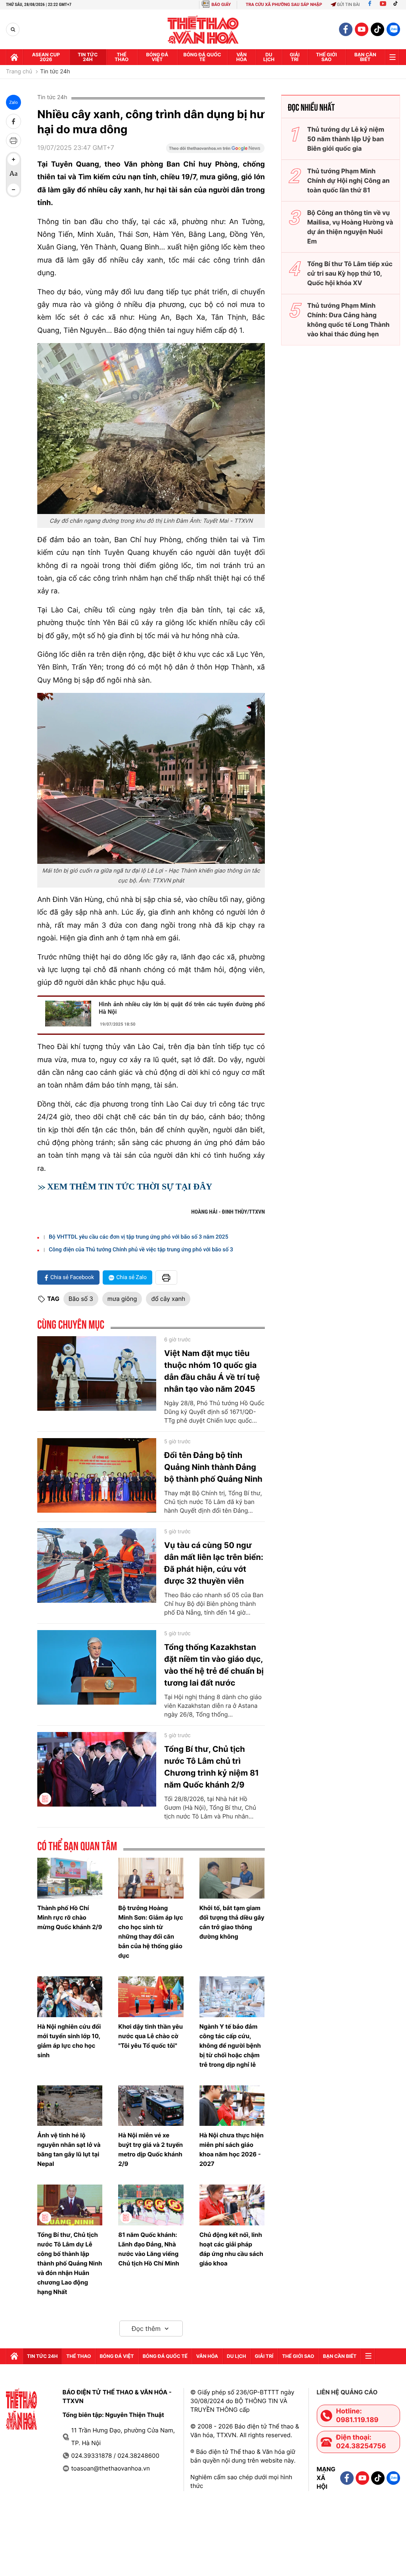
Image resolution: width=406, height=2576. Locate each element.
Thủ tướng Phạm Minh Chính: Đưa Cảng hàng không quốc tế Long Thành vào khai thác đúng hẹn (349, 320)
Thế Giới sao (327, 57)
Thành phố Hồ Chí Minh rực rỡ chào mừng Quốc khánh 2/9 (70, 1917)
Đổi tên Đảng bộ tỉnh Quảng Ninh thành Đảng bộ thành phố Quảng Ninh (213, 1467)
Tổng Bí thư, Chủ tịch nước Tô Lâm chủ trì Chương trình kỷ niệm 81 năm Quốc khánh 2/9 (212, 1767)
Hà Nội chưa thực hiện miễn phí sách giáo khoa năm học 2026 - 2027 (232, 2149)
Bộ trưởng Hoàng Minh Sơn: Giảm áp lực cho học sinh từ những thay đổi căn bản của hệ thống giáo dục (151, 1932)
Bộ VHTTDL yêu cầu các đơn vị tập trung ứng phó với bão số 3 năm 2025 (139, 1237)
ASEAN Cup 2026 (46, 57)
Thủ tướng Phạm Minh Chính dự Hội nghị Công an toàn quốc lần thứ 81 (349, 180)
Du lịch (269, 57)
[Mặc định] (13, 175)
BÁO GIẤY (221, 5)
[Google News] (215, 151)
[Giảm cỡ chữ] (13, 190)
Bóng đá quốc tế (202, 57)
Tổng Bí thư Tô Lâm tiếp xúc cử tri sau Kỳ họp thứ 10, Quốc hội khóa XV (350, 273)
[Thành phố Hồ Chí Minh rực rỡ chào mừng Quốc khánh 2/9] (70, 1878)
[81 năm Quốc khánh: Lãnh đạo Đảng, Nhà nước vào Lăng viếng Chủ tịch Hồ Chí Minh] (151, 2205)
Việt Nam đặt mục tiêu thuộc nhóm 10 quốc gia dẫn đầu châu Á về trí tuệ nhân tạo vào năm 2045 (212, 1371)
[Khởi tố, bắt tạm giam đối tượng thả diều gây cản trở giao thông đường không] (232, 1878)
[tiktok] (377, 29)
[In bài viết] (13, 140)
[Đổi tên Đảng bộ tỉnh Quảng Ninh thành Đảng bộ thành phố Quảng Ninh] (97, 1475)
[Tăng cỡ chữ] (13, 159)
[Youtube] (383, 5)
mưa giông (122, 1299)
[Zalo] (393, 29)
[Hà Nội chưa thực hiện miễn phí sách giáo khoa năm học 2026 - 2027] (232, 2106)
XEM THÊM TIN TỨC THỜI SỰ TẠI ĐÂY (130, 1186)
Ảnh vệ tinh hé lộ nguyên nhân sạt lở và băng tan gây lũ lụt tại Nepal (69, 2149)
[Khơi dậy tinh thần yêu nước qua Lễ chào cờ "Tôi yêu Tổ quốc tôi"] (151, 1997)
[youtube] (362, 29)
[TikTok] (397, 5)
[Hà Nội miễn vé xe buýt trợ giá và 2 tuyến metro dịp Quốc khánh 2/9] (151, 2106)
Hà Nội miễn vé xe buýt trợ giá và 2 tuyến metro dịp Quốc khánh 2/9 (150, 2149)
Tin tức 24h (88, 57)
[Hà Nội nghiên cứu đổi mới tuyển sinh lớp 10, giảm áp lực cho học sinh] (70, 1997)
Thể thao (122, 57)
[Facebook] (370, 5)
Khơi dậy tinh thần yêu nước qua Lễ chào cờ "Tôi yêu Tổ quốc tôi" (150, 2036)
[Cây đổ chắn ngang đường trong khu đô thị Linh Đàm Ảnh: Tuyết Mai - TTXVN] (151, 429)
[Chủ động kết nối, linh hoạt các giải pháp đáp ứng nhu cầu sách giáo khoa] (232, 2205)
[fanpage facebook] (346, 29)
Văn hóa (242, 57)
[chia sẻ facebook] (13, 121)
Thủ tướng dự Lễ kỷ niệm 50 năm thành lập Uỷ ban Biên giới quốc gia (346, 139)
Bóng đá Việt (157, 57)
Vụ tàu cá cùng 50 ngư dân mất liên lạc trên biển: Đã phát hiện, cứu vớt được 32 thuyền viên (214, 1563)
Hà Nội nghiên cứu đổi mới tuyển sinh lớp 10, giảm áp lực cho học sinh (69, 2041)
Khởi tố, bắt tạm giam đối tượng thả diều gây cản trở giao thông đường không (232, 1922)
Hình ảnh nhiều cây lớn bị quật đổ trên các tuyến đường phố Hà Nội (182, 1008)
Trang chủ (19, 72)
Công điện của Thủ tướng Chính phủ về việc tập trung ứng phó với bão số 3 (141, 1250)
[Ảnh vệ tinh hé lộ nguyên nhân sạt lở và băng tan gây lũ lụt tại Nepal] (70, 2106)
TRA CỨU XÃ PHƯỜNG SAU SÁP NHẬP (284, 5)
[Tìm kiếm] (13, 30)
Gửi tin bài (349, 5)
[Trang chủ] (14, 57)
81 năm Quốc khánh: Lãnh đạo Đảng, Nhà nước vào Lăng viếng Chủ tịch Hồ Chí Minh (149, 2249)
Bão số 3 (81, 1299)
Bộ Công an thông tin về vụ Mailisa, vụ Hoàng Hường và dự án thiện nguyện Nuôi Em (350, 227)
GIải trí (295, 57)
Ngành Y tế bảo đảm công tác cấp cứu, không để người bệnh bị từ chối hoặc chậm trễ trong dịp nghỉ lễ (230, 2046)
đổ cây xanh (168, 1299)
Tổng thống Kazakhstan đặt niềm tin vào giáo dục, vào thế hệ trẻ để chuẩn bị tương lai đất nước (214, 1665)
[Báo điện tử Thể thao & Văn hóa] (203, 30)
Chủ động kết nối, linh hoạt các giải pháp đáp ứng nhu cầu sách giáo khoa (231, 2249)
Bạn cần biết (365, 57)
